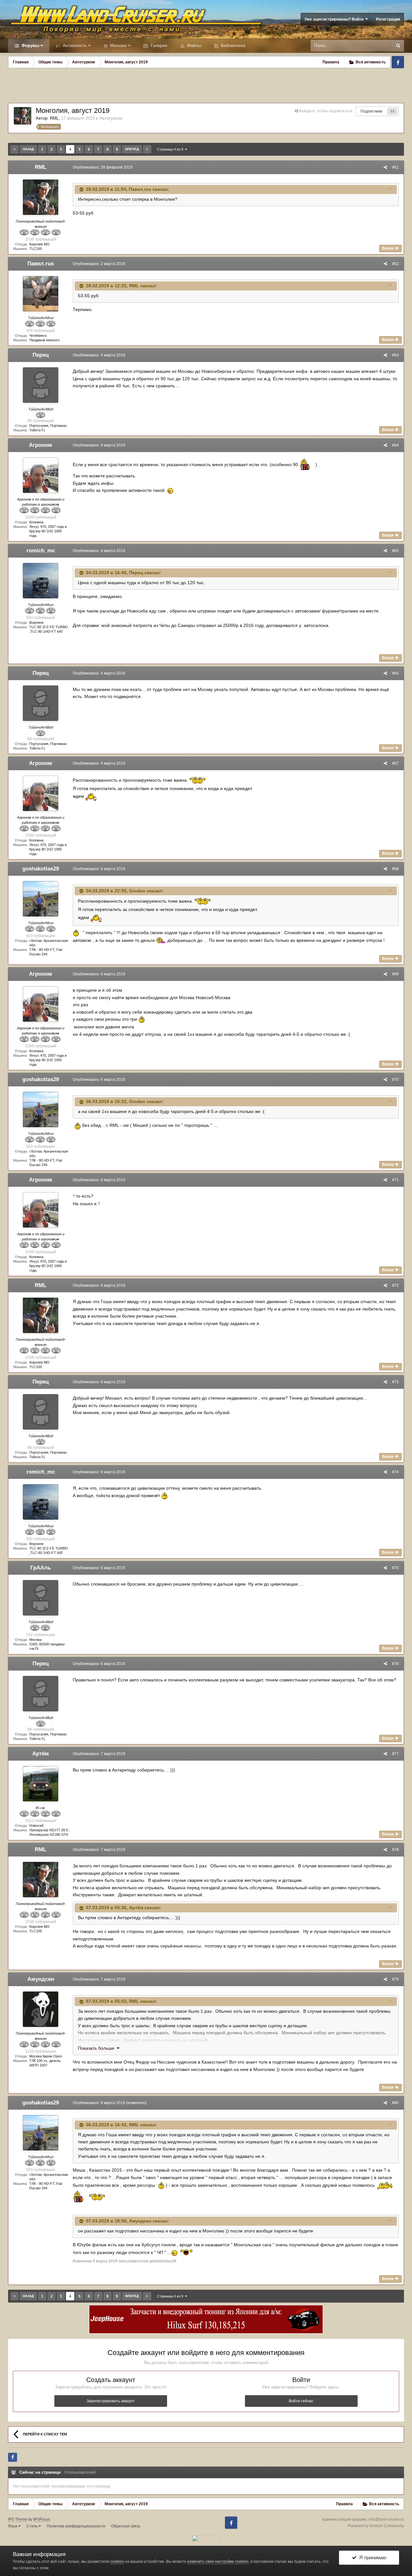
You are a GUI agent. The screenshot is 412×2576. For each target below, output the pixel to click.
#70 (395, 1080)
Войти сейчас (301, 2401)
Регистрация (388, 19)
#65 (395, 551)
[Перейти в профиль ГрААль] (41, 1598)
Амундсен (41, 1979)
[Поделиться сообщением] (385, 167)
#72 (395, 1285)
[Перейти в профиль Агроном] (41, 475)
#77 (395, 1754)
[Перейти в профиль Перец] (41, 385)
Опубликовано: (103, 167)
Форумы (30, 46)
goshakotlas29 (41, 869)
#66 (395, 673)
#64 (395, 445)
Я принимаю (371, 2558)
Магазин (118, 46)
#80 (395, 2103)
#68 (395, 869)
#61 (395, 167)
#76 (395, 1664)
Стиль (33, 2526)
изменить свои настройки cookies (218, 2562)
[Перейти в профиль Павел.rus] (41, 294)
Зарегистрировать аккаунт (111, 2401)
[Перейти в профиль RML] (23, 116)
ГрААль (41, 1568)
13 (392, 111)
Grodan (137, 891)
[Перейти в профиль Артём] (41, 1784)
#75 (395, 1568)
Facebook (398, 62)
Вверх (389, 248)
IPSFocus (42, 2519)
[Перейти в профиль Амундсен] (41, 2009)
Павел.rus (140, 189)
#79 (395, 1979)
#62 (395, 264)
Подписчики (371, 111)
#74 (395, 1472)
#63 (395, 355)
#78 (395, 1850)
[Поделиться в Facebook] (13, 2457)
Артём (41, 1754)
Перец (41, 355)
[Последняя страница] (147, 149)
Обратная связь (126, 2526)
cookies (117, 2562)
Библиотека (232, 46)
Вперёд (132, 149)
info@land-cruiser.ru (386, 2519)
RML (54, 118)
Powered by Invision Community (376, 2526)
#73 (395, 1382)
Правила (331, 62)
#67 (395, 763)
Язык (13, 2526)
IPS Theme (18, 2519)
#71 (395, 1180)
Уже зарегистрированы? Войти (335, 19)
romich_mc (41, 551)
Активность (74, 46)
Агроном (41, 445)
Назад (28, 149)
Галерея (158, 46)
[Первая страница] (14, 149)
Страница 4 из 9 (171, 149)
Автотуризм (111, 118)
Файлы (194, 46)
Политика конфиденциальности (76, 2526)
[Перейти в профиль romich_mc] (41, 581)
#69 (395, 974)
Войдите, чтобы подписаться (326, 111)
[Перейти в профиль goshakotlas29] (41, 899)
